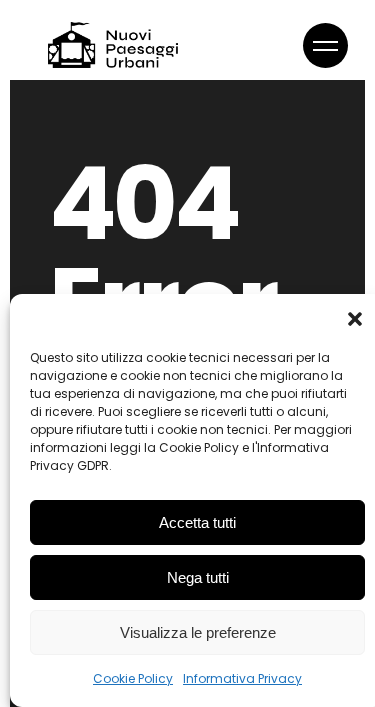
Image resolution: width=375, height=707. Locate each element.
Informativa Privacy (242, 678)
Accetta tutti (197, 522)
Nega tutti (198, 577)
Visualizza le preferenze (198, 632)
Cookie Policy (133, 678)
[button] (355, 319)
